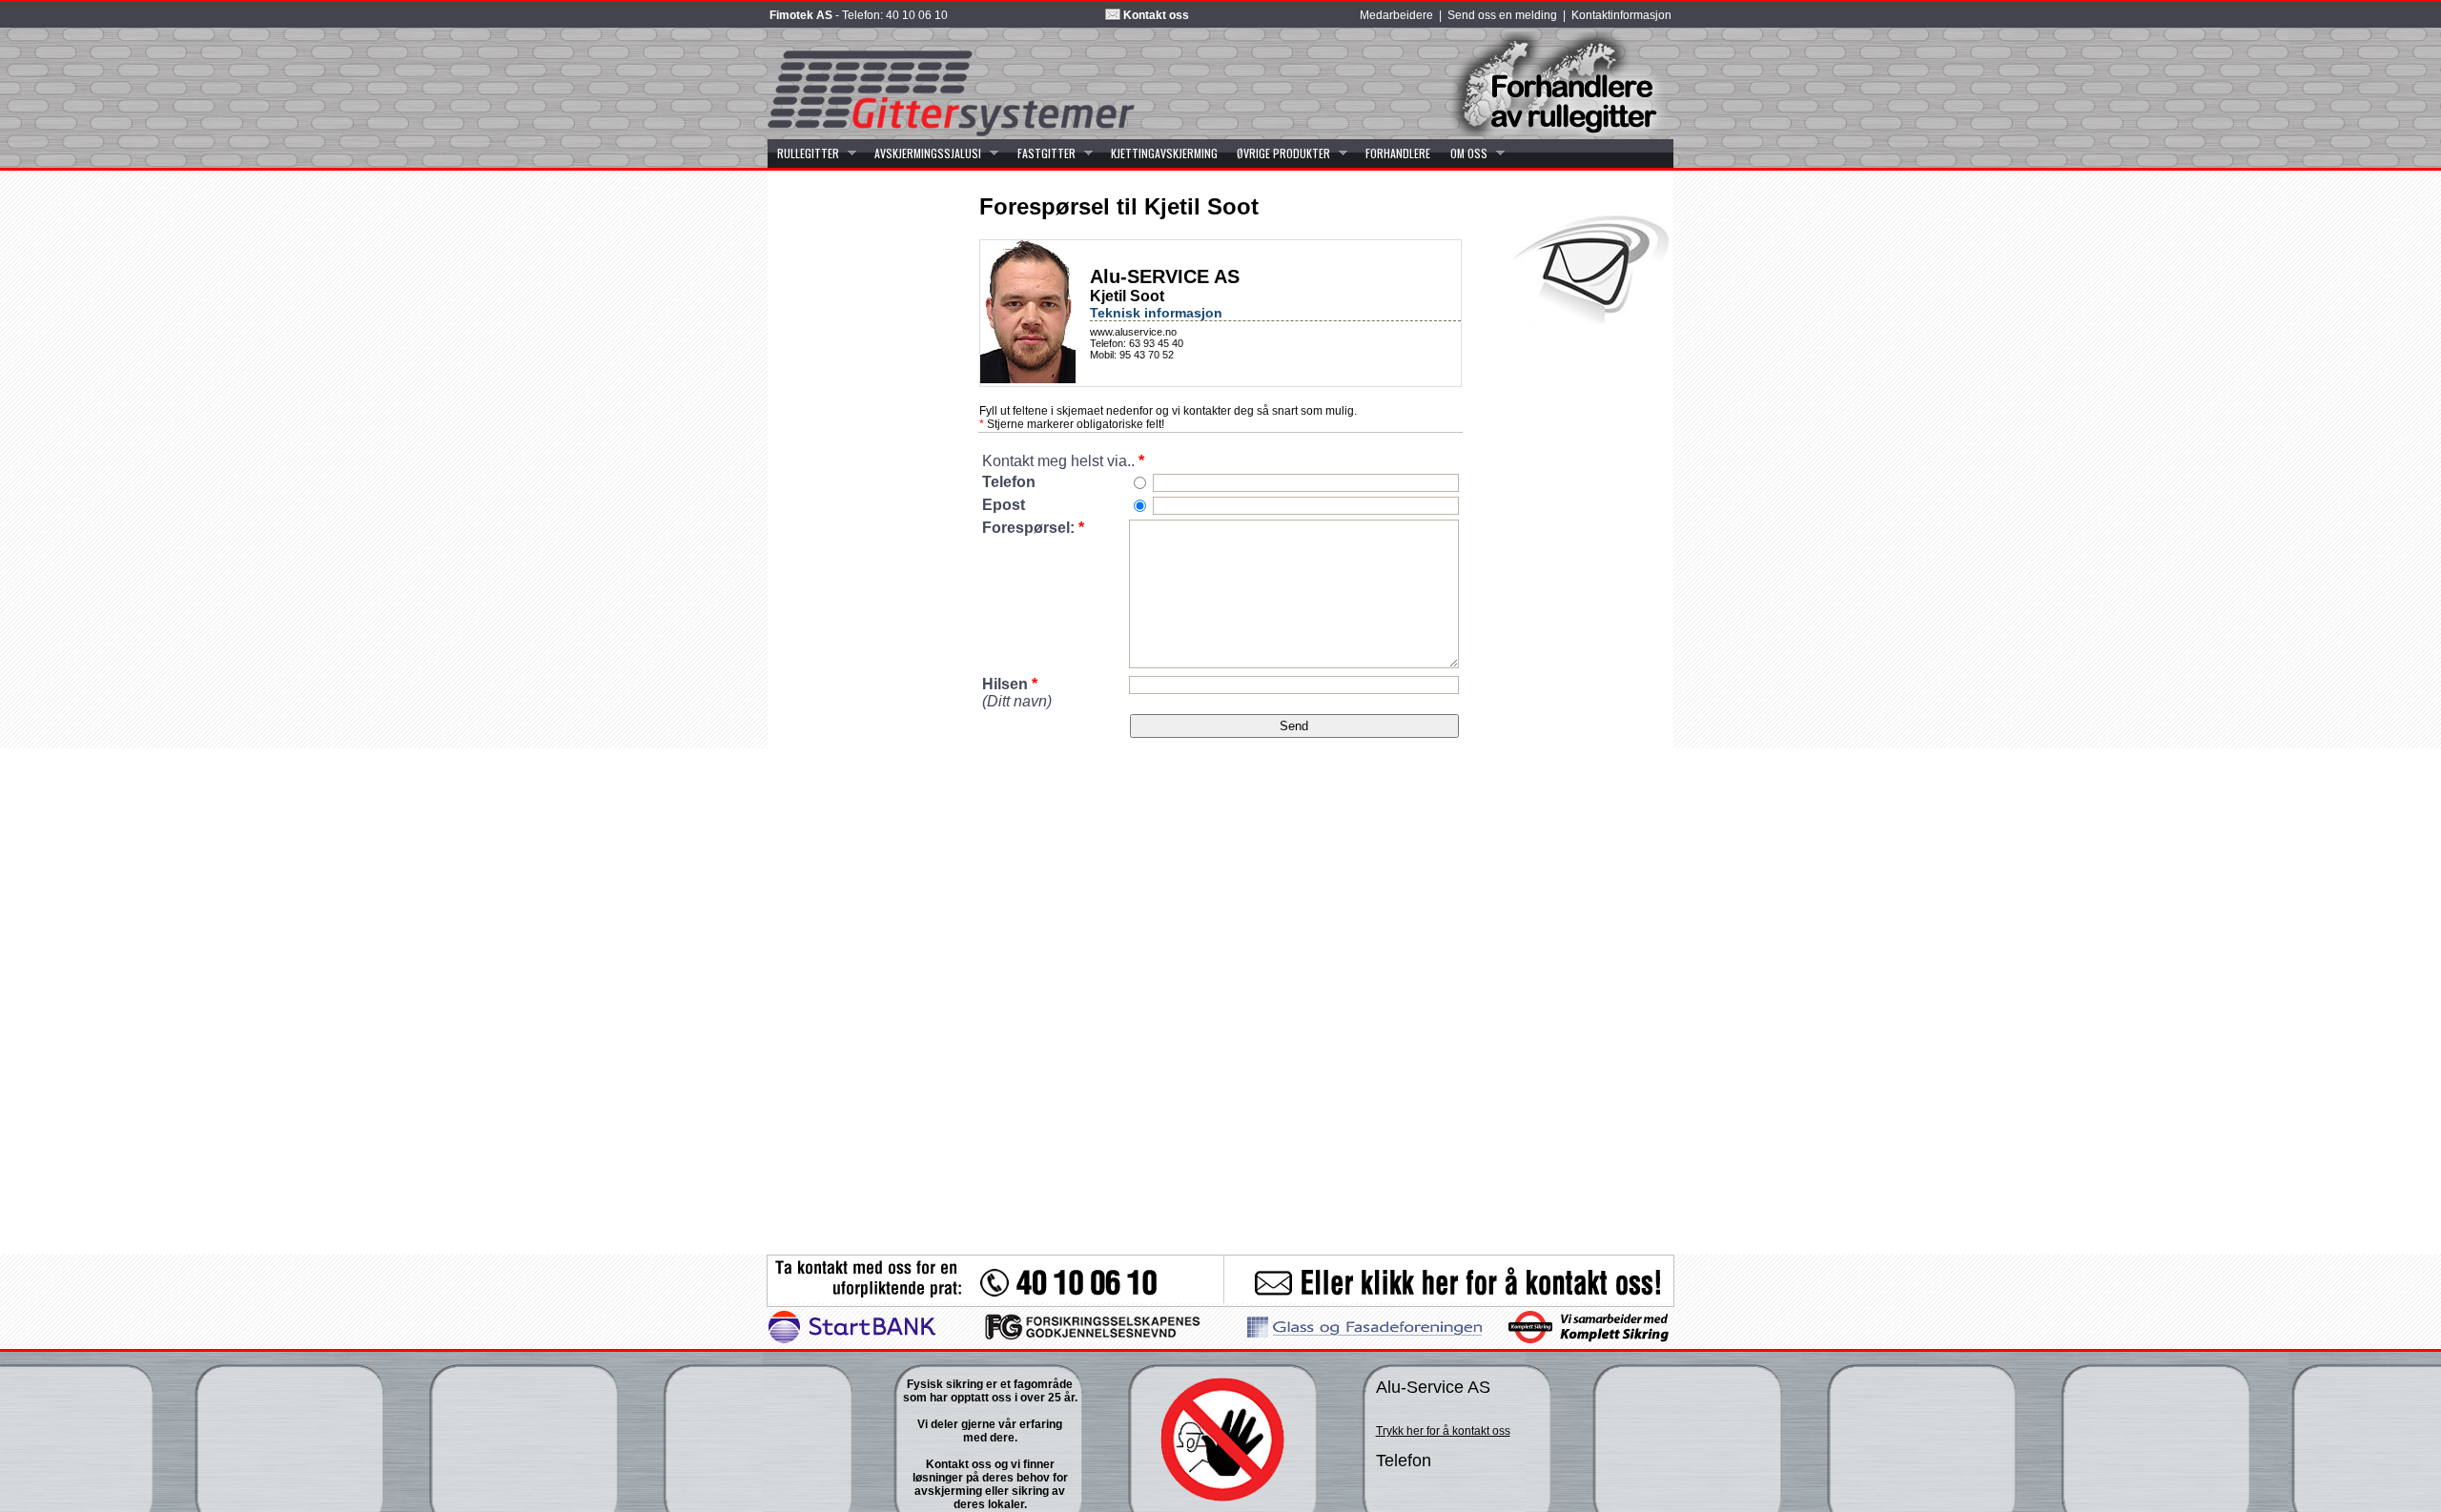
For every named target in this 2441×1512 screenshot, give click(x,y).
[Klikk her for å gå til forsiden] (951, 133)
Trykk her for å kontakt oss (1443, 1431)
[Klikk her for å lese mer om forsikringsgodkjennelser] (1093, 1339)
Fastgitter (1041, 153)
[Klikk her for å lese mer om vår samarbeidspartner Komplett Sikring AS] (1588, 1339)
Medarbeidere (1396, 15)
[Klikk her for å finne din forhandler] (1550, 133)
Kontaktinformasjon (1621, 15)
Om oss (1464, 153)
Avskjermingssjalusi (923, 153)
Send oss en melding (1502, 15)
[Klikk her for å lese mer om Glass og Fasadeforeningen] (1364, 1334)
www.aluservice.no (1133, 332)
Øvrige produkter (1279, 153)
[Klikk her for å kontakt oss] (1220, 1299)
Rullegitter (803, 153)
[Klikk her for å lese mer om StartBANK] (852, 1339)
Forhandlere (1398, 153)
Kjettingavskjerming (1164, 153)
